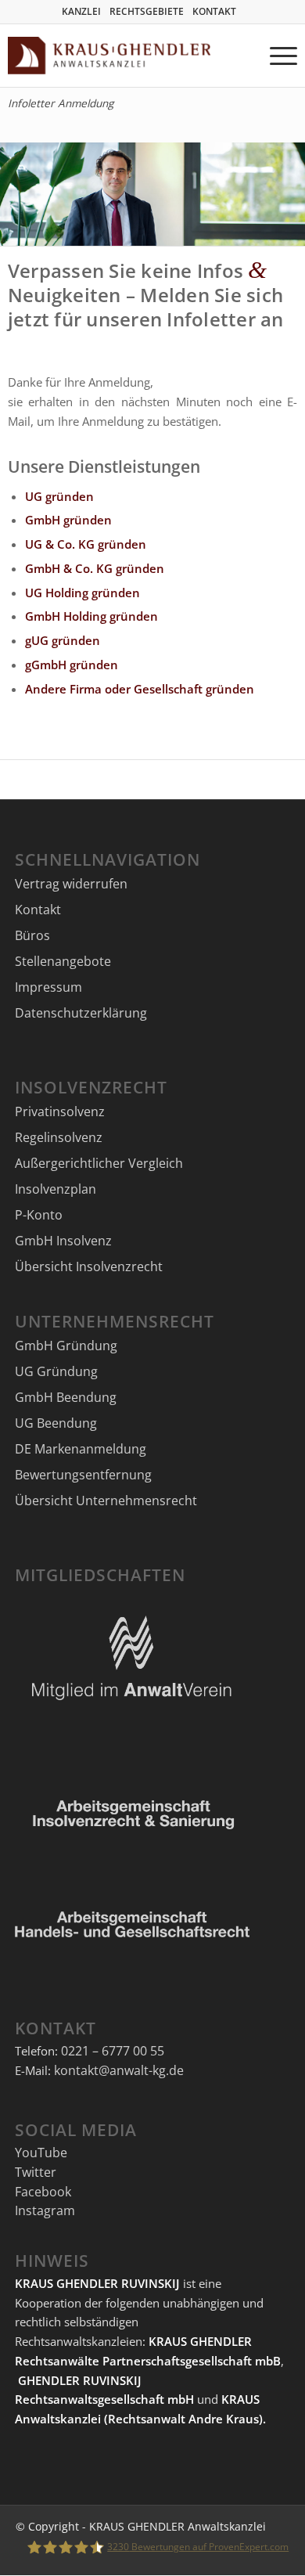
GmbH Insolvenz (63, 1241)
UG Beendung (56, 1423)
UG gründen (59, 496)
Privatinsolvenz (60, 1111)
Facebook (43, 2192)
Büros (32, 935)
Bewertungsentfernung (83, 1475)
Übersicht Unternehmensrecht (106, 1501)
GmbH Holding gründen (91, 616)
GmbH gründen (68, 520)
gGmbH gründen (72, 665)
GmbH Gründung (66, 1346)
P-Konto (39, 1215)
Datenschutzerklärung (81, 1013)
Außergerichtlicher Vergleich (99, 1163)
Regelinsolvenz (59, 1137)
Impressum (48, 987)
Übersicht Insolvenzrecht (89, 1266)
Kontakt (38, 910)
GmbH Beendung (66, 1397)
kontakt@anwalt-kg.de (119, 2070)
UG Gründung (56, 1371)
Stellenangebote (63, 961)
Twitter (36, 2172)
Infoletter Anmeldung (61, 103)
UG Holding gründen (83, 593)
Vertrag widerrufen (71, 884)
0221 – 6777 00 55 (113, 2051)
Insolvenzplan (56, 1189)
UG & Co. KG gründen (86, 544)
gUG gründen (63, 640)
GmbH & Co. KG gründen (95, 568)
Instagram (45, 2210)
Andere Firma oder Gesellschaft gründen (140, 689)
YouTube (41, 2153)
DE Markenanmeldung (81, 1449)
